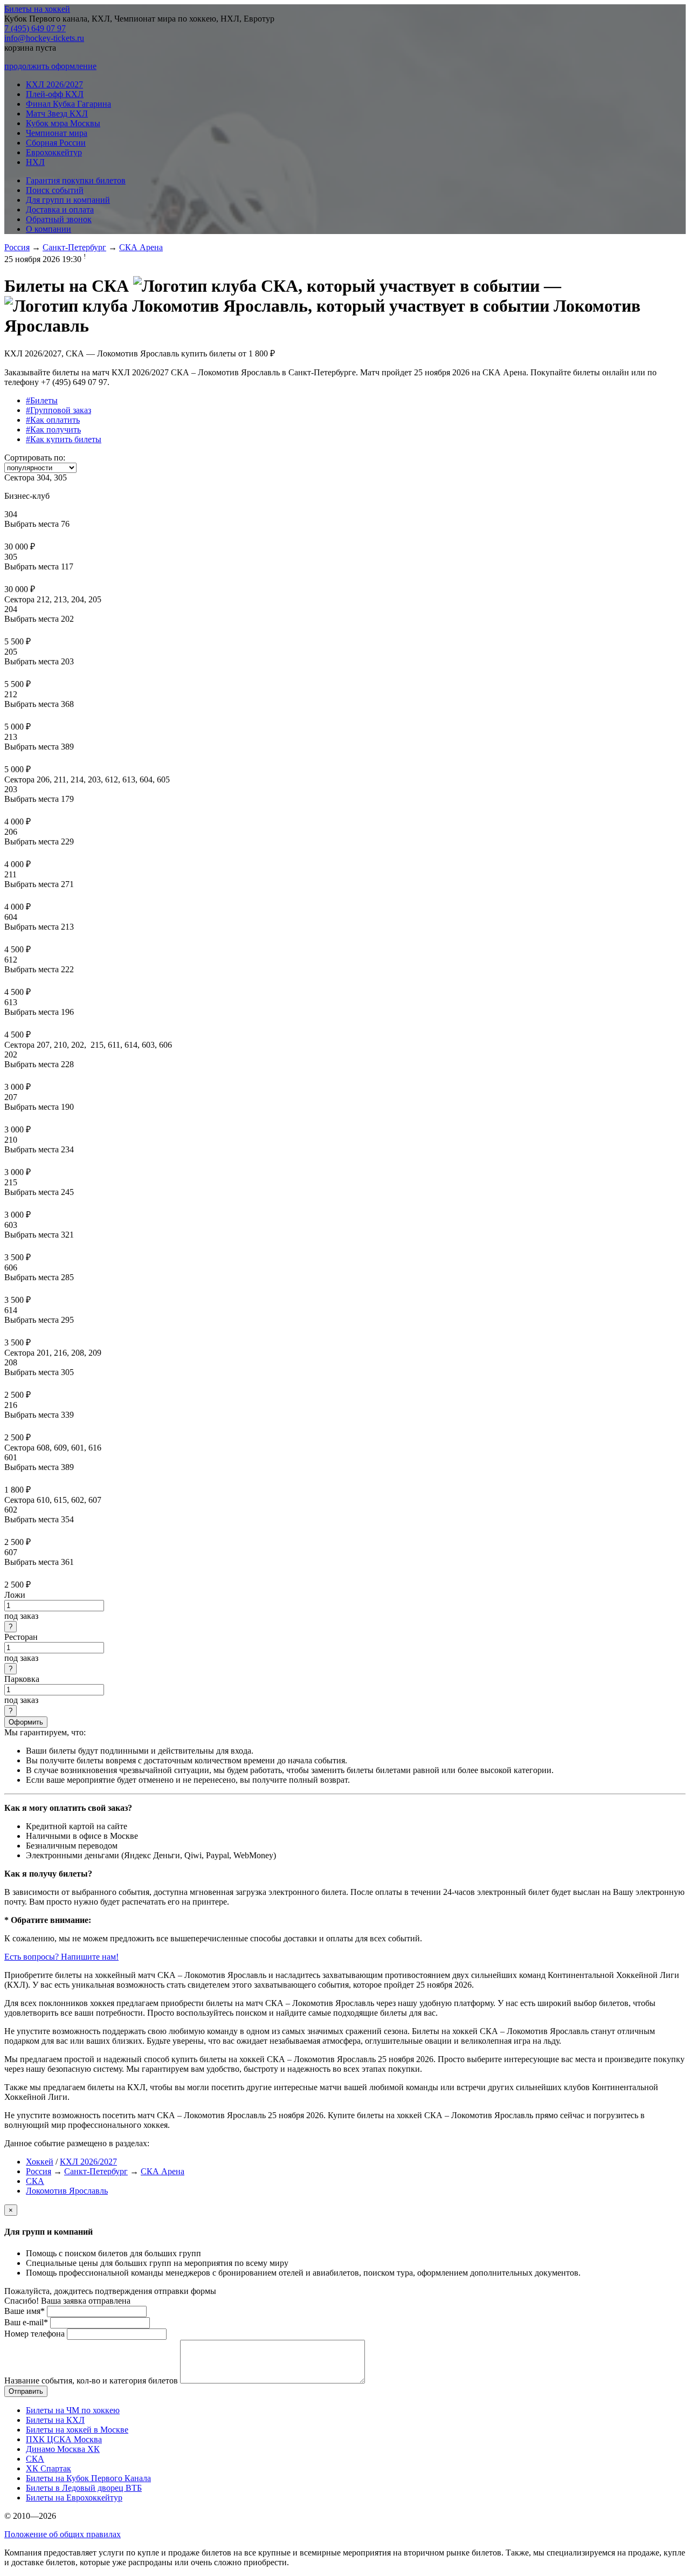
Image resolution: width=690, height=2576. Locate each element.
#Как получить (53, 430)
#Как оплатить (53, 420)
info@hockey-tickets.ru (44, 38)
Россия (17, 247)
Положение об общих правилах (63, 2534)
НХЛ (35, 162)
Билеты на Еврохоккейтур (74, 2498)
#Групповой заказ (58, 410)
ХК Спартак (49, 2468)
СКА (35, 2181)
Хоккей (40, 2162)
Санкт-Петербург (74, 247)
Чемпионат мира (57, 133)
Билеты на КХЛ (55, 2420)
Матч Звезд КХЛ (57, 114)
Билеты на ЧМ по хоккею (73, 2410)
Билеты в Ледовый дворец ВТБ (84, 2488)
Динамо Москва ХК (63, 2449)
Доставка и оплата (60, 209)
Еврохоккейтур (54, 152)
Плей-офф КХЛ (55, 94)
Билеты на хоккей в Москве (77, 2430)
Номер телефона (34, 2334)
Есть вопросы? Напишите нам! (61, 1957)
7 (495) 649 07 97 (35, 28)
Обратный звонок (59, 219)
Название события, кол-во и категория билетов (91, 2381)
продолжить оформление (50, 66)
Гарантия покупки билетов (76, 180)
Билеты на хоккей (37, 9)
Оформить (26, 1722)
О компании (49, 229)
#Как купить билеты (64, 439)
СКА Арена (141, 247)
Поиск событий (55, 190)
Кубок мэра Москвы (63, 123)
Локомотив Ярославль (67, 2191)
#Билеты (42, 400)
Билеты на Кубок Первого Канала (88, 2478)
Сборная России (56, 143)
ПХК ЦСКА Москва (64, 2439)
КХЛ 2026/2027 (54, 84)
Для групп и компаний (68, 200)
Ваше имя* (25, 2311)
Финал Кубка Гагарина (68, 104)
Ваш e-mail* (26, 2322)
